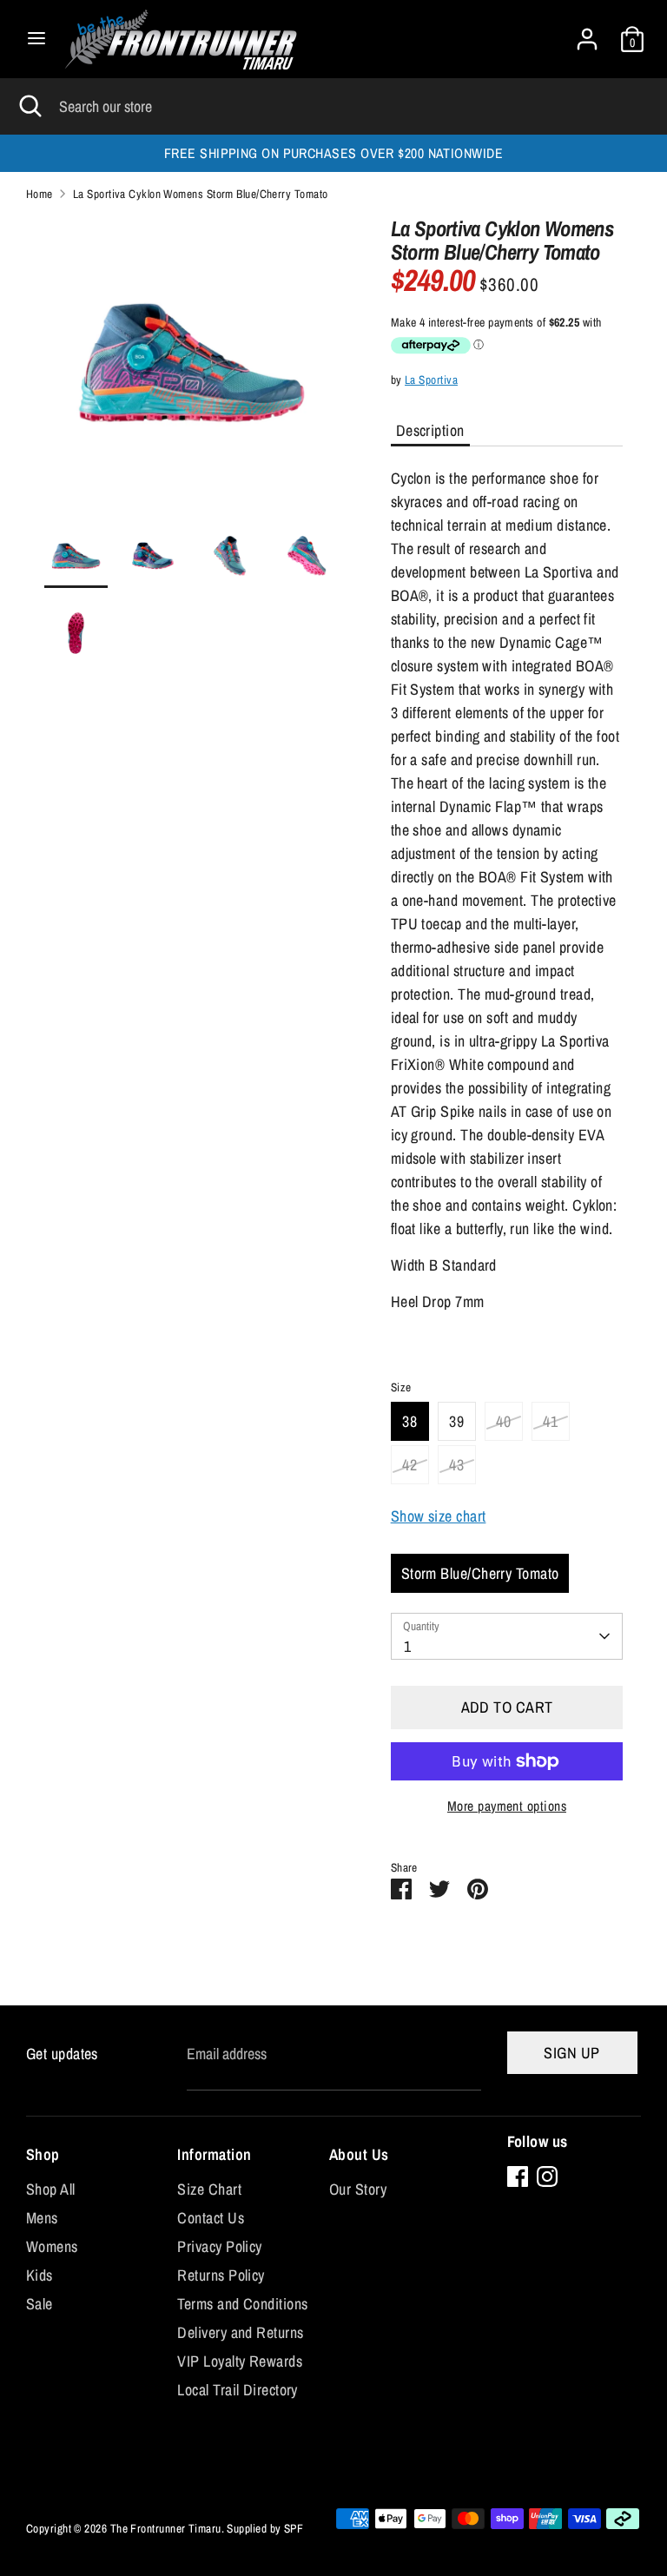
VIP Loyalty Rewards (240, 2361)
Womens (52, 2246)
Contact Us (211, 2218)
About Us (359, 2154)
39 (456, 1421)
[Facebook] (518, 2176)
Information (214, 2154)
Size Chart (209, 2189)
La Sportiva (431, 380)
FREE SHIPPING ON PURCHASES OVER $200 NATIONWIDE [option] (333, 153)
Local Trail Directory (237, 2390)
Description (430, 430)
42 (409, 1465)
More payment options (507, 1806)
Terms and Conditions (242, 2304)
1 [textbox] (407, 1646)
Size (401, 1387)
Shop (43, 2154)
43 (456, 1465)
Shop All (51, 2189)
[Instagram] (547, 2176)
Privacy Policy (219, 2246)
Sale (40, 2304)
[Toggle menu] (36, 39)
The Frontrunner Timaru (166, 2528)
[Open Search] (30, 106)
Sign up (571, 2053)
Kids (40, 2275)
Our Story (358, 2189)
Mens (42, 2218)
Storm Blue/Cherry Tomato (480, 1573)
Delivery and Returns (240, 2332)
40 (503, 1421)
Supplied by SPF (265, 2528)
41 (550, 1421)
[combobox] (507, 1636)
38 (409, 1421)
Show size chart (439, 1516)
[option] (192, 371)
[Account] (587, 33)
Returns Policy (221, 2275)
